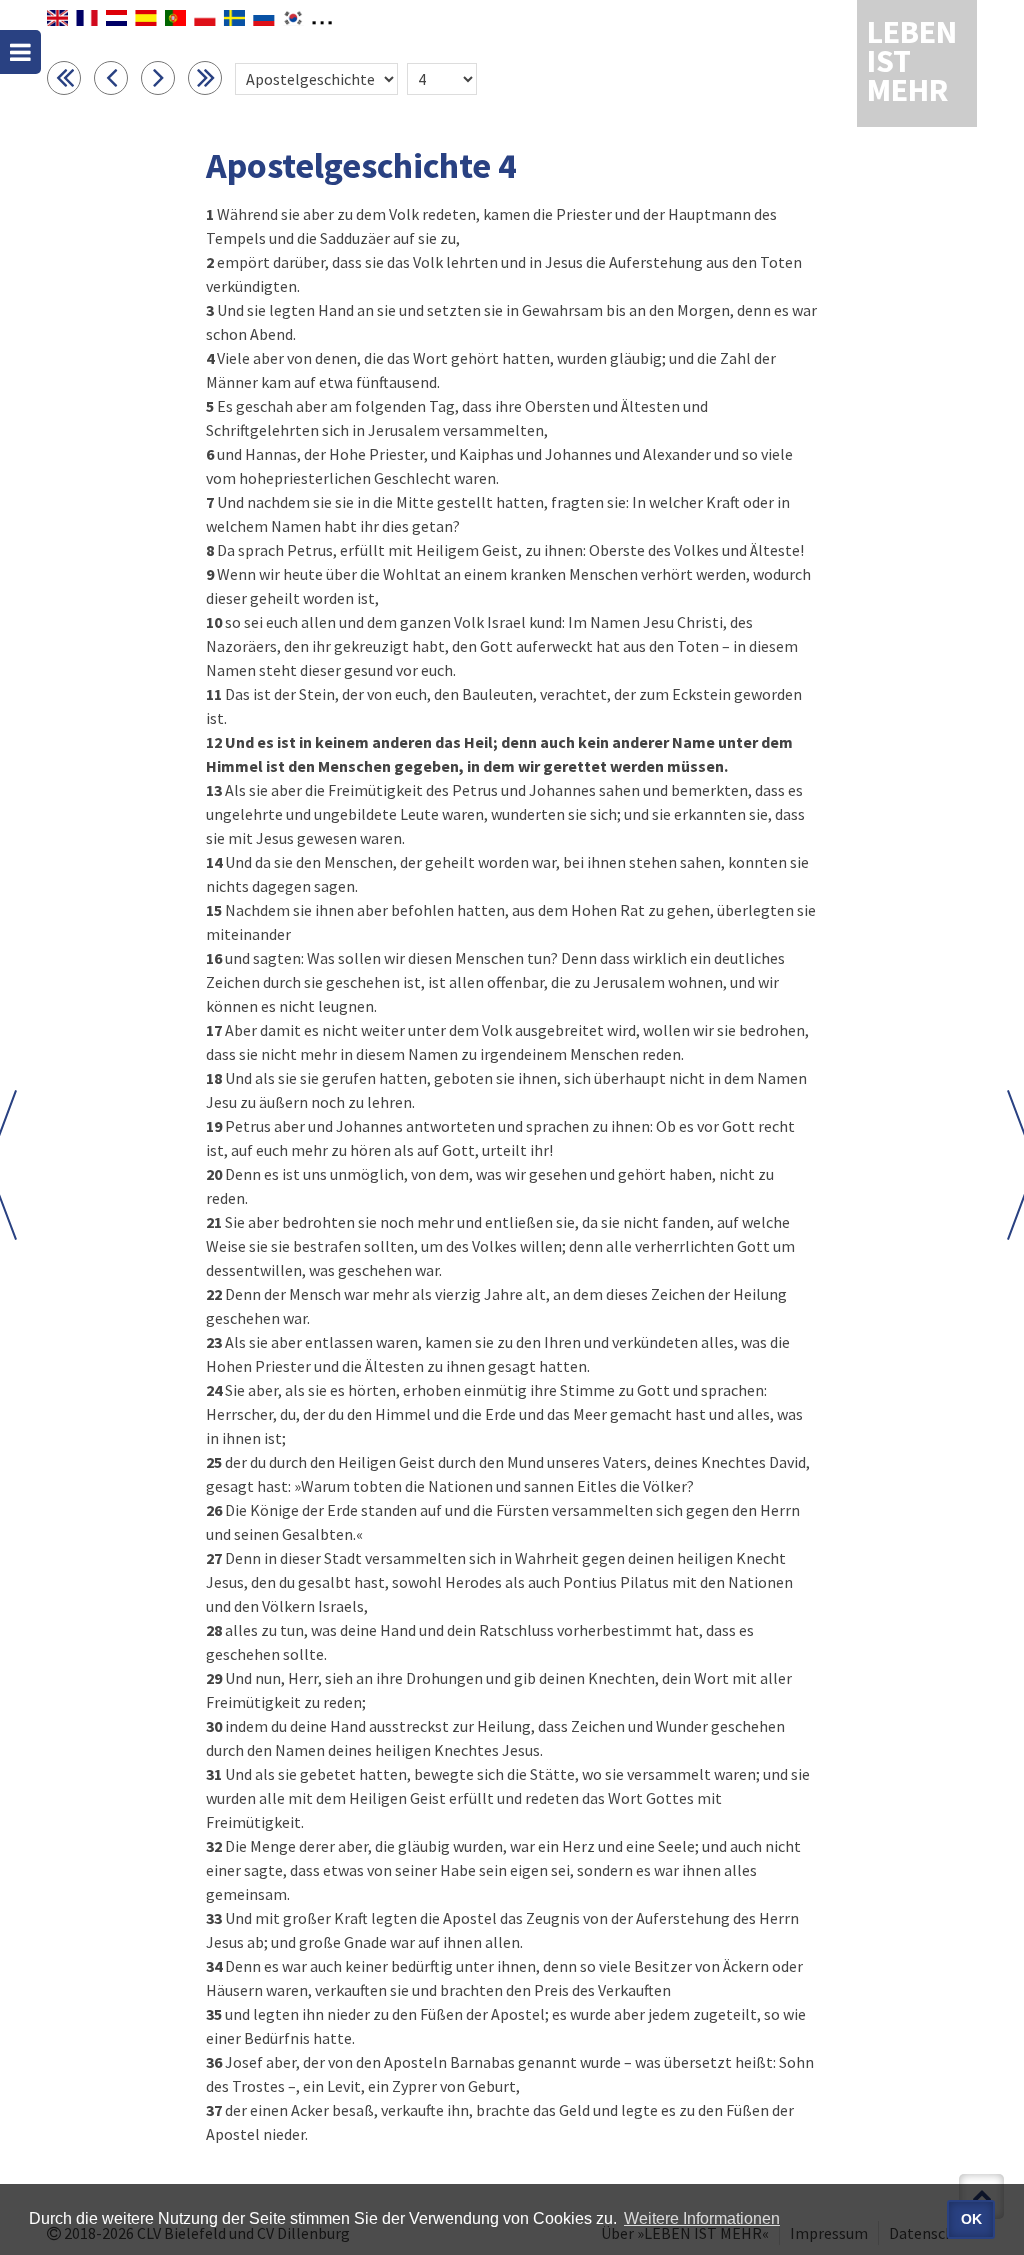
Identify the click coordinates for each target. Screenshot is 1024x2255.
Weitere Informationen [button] (702, 2218)
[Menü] (20, 52)
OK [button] (971, 2219)
